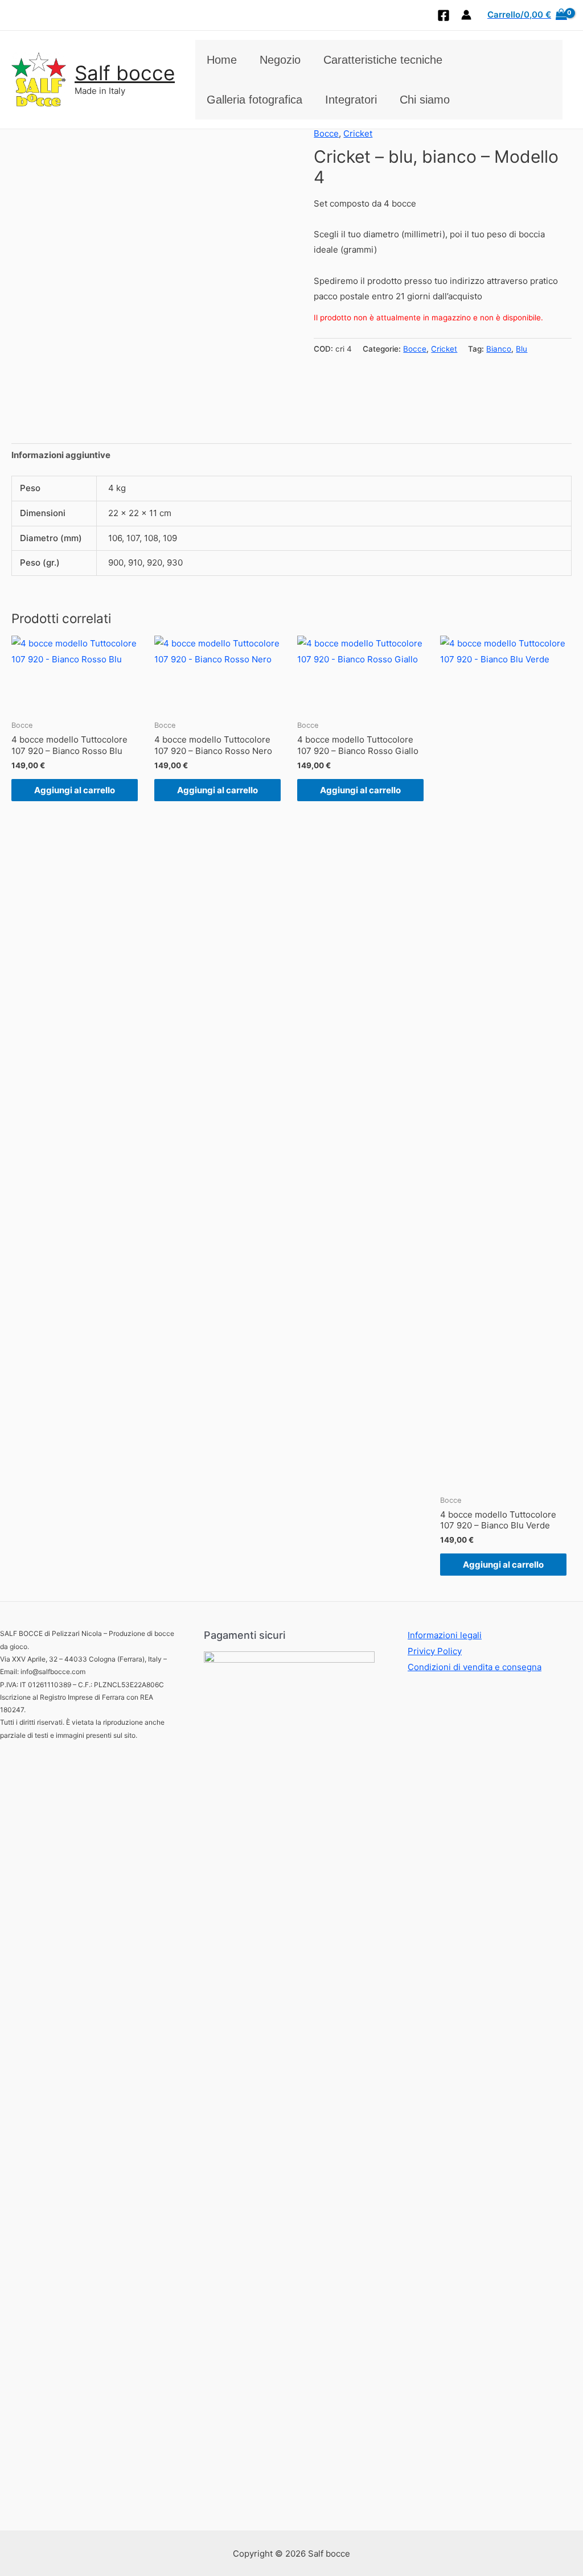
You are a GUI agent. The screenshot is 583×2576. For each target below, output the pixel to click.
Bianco (499, 349)
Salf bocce (125, 73)
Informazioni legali (445, 1635)
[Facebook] (444, 15)
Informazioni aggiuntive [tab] (61, 455)
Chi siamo (425, 100)
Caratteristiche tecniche (383, 60)
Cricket (358, 133)
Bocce (326, 133)
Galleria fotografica (254, 100)
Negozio (280, 60)
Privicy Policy (435, 1651)
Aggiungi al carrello (75, 790)
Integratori (351, 100)
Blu (522, 349)
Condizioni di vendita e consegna (475, 1667)
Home (222, 60)
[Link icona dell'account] (466, 15)
